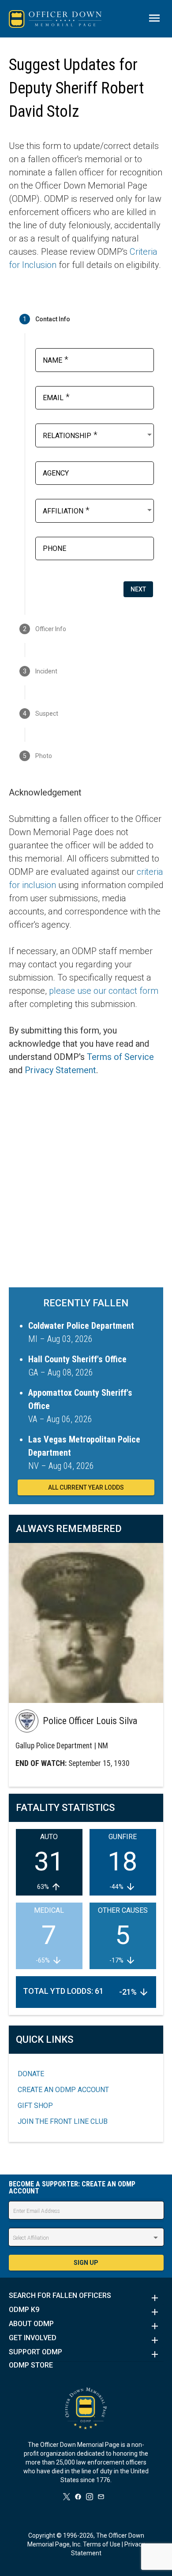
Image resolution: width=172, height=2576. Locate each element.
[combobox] (98, 435)
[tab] (86, 319)
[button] (86, 2298)
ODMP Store (31, 2365)
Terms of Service (120, 1057)
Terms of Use (102, 2544)
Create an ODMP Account (63, 2090)
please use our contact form (104, 991)
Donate (31, 2074)
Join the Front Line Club (63, 2121)
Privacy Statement (60, 1070)
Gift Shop (35, 2106)
